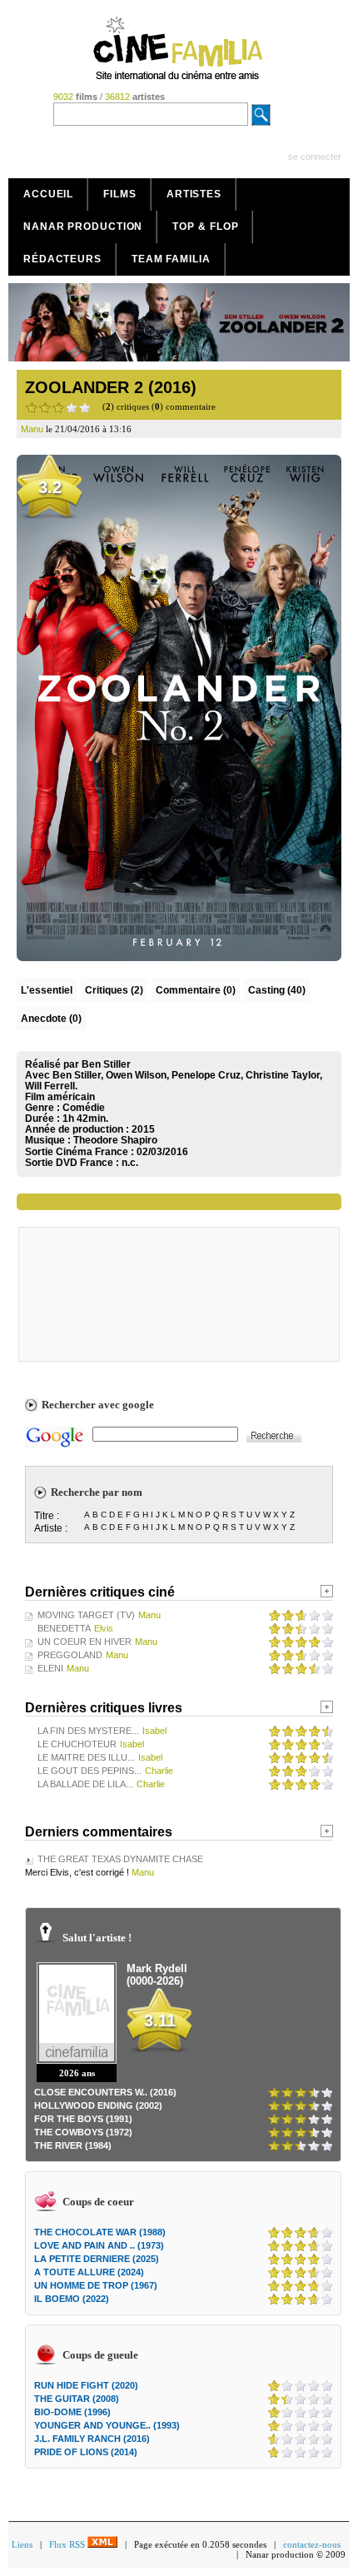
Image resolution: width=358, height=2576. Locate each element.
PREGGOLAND (70, 1655)
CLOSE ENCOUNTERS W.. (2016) (105, 2092)
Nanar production (83, 227)
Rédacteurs (62, 259)
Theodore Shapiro (115, 1140)
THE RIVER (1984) (73, 2145)
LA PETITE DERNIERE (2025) (97, 2259)
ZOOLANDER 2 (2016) (111, 387)
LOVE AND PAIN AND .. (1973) (99, 2245)
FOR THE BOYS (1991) (83, 2119)
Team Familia (171, 259)
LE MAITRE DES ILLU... (86, 1757)
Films (120, 194)
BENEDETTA (64, 1628)
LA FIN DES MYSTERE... (88, 1731)
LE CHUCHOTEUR (77, 1744)
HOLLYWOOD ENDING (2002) (98, 2105)
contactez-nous (312, 2544)
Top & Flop (205, 227)
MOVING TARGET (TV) (86, 1615)
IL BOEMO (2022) (72, 2299)
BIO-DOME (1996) (72, 2412)
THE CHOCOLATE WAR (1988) (100, 2232)
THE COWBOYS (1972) (83, 2132)
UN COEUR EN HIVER (85, 1642)
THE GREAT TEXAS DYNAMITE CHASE (120, 1859)
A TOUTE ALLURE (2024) (89, 2272)
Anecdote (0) (51, 1019)
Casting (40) (277, 990)
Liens (22, 2544)
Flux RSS (68, 2544)
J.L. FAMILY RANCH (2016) (92, 2439)
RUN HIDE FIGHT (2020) (86, 2385)
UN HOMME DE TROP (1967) (96, 2285)
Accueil (48, 194)
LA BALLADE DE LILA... (85, 1784)
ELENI (50, 1668)
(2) (114, 990)
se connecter (315, 157)
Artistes (194, 194)
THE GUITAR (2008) (77, 2399)
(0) (196, 990)
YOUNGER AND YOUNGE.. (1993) (107, 2425)
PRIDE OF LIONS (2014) (86, 2452)
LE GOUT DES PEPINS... (89, 1771)
